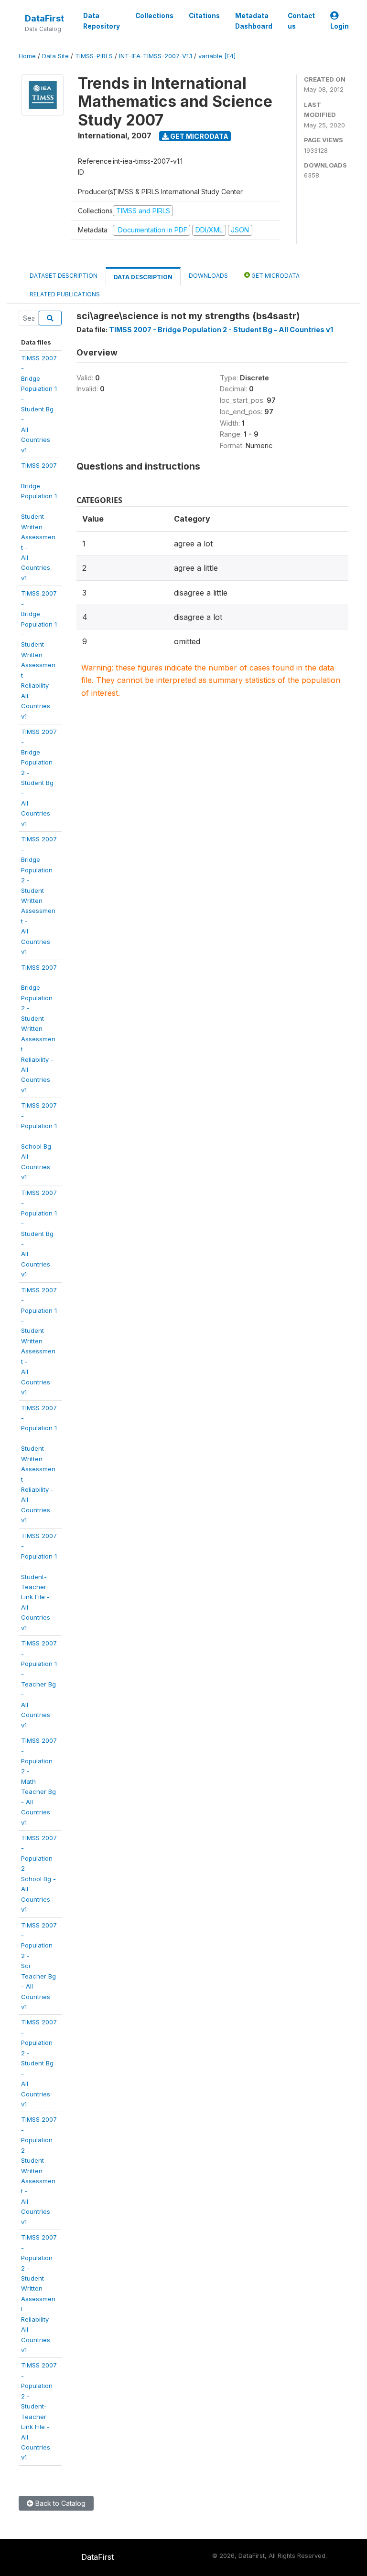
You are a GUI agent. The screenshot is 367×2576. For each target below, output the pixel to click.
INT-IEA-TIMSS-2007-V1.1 (156, 56)
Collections (154, 16)
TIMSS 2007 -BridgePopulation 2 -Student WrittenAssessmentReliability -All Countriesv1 (39, 1029)
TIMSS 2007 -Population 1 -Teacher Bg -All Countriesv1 (39, 1684)
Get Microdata (199, 136)
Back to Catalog (59, 2503)
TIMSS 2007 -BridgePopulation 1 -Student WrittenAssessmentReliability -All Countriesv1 (39, 654)
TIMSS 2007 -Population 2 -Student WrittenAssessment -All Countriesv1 (39, 2170)
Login (340, 26)
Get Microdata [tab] (275, 276)
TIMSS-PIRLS (94, 56)
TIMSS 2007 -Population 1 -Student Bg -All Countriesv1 (39, 1234)
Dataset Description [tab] (64, 276)
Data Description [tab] (143, 277)
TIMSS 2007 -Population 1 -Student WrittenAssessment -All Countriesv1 (39, 1341)
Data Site (55, 56)
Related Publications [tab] (65, 294)
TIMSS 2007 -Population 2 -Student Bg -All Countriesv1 (39, 2063)
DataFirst (44, 18)
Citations (204, 16)
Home (27, 56)
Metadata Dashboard (254, 21)
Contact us (301, 21)
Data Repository (102, 21)
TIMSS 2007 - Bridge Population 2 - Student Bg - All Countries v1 (221, 330)
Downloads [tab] (208, 276)
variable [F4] (217, 56)
